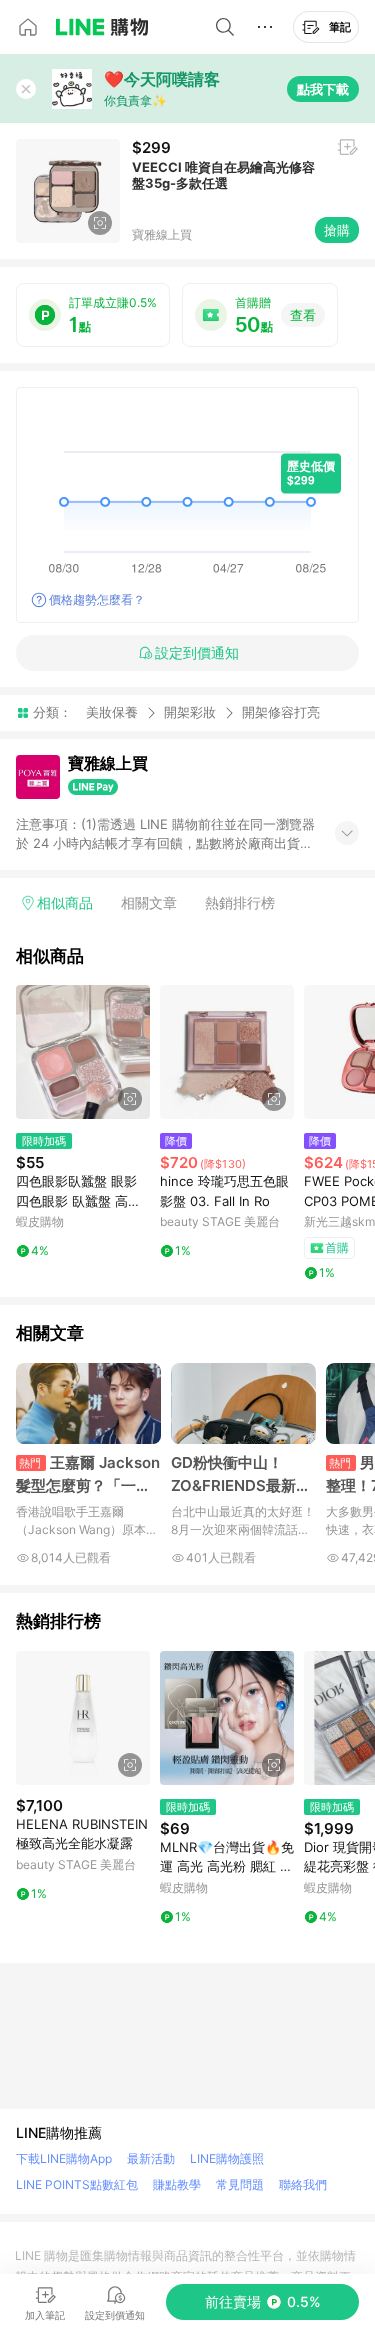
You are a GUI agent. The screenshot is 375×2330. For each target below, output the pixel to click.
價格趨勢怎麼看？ (97, 599)
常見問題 (240, 2184)
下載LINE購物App (64, 2158)
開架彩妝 (190, 712)
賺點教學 (177, 2184)
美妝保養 (112, 712)
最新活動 (151, 2158)
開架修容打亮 (281, 712)
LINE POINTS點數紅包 (77, 2184)
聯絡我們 (303, 2184)
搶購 (337, 230)
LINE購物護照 (227, 2158)
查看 (303, 315)
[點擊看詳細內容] (83, 1052)
